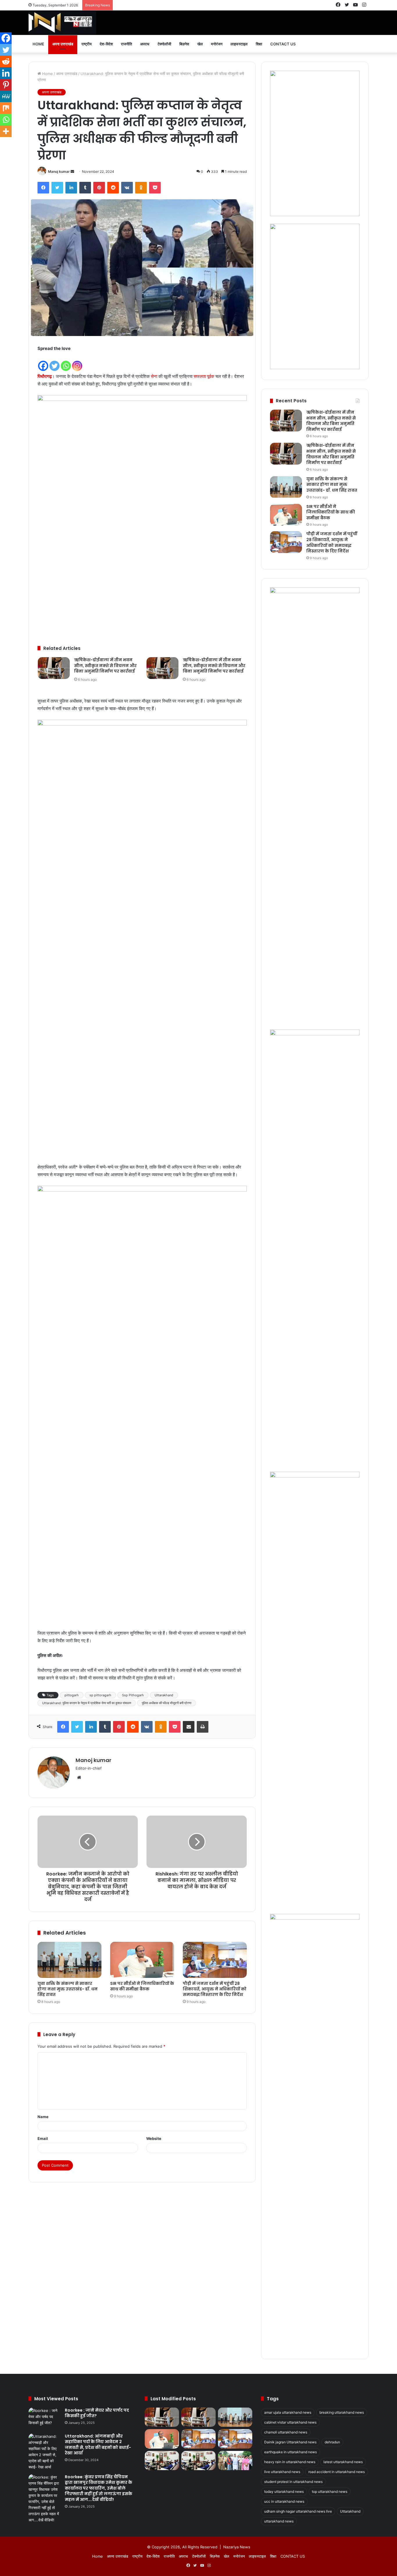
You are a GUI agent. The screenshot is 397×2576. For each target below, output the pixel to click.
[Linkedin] (6, 73)
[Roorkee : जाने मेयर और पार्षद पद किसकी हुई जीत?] (44, 2418)
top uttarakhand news (330, 2491)
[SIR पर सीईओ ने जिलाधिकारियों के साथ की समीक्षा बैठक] (142, 1960)
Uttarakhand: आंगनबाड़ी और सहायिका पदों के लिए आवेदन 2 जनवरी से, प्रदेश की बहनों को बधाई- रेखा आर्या (98, 2445)
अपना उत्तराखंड (63, 44)
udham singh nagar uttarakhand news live (298, 2511)
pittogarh (72, 1695)
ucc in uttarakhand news (284, 2501)
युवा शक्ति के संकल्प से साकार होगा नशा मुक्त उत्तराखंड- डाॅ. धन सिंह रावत (68, 1989)
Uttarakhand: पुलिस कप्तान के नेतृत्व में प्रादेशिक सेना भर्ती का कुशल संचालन (87, 1703)
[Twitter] (57, 188)
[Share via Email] (189, 1727)
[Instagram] (77, 362)
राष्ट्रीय (86, 44)
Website (154, 2138)
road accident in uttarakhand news (337, 2472)
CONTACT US (283, 44)
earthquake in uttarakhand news (290, 2452)
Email (43, 2138)
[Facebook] (43, 188)
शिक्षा (259, 44)
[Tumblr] (85, 188)
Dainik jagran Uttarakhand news (290, 2442)
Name (43, 2117)
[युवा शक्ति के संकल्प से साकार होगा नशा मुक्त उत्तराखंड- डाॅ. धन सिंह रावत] (69, 1960)
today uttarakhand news (284, 2491)
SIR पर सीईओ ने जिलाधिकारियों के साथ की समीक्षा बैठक (142, 1986)
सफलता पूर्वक (204, 376)
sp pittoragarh (100, 1695)
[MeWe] (6, 96)
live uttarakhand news (282, 2472)
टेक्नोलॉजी (164, 44)
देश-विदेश (106, 44)
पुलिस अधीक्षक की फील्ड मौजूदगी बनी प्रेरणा (167, 1703)
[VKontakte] (127, 188)
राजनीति (126, 44)
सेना (154, 376)
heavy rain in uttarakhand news (290, 2462)
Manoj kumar (59, 171)
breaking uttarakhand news (342, 2412)
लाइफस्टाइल (239, 44)
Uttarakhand (164, 1695)
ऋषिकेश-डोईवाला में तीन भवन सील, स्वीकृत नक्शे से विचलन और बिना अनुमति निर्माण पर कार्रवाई (105, 665)
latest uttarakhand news (343, 2462)
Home (38, 44)
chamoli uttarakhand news (286, 2432)
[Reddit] (113, 188)
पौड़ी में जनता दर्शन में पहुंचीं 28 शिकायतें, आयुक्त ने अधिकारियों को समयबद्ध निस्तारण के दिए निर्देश (215, 1989)
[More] (6, 131)
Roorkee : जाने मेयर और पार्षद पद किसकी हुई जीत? (97, 2413)
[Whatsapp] (66, 362)
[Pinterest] (99, 188)
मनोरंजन (217, 44)
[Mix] (6, 108)
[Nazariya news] (62, 23)
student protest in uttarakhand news (293, 2482)
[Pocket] (155, 188)
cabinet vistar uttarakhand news (290, 2422)
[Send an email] (72, 171)
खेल (200, 44)
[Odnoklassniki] (141, 188)
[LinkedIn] (71, 188)
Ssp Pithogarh (133, 1695)
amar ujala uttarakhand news (288, 2412)
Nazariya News (237, 2547)
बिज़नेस (184, 44)
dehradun (332, 2442)
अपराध (145, 44)
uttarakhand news (279, 2521)
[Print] (203, 1727)
